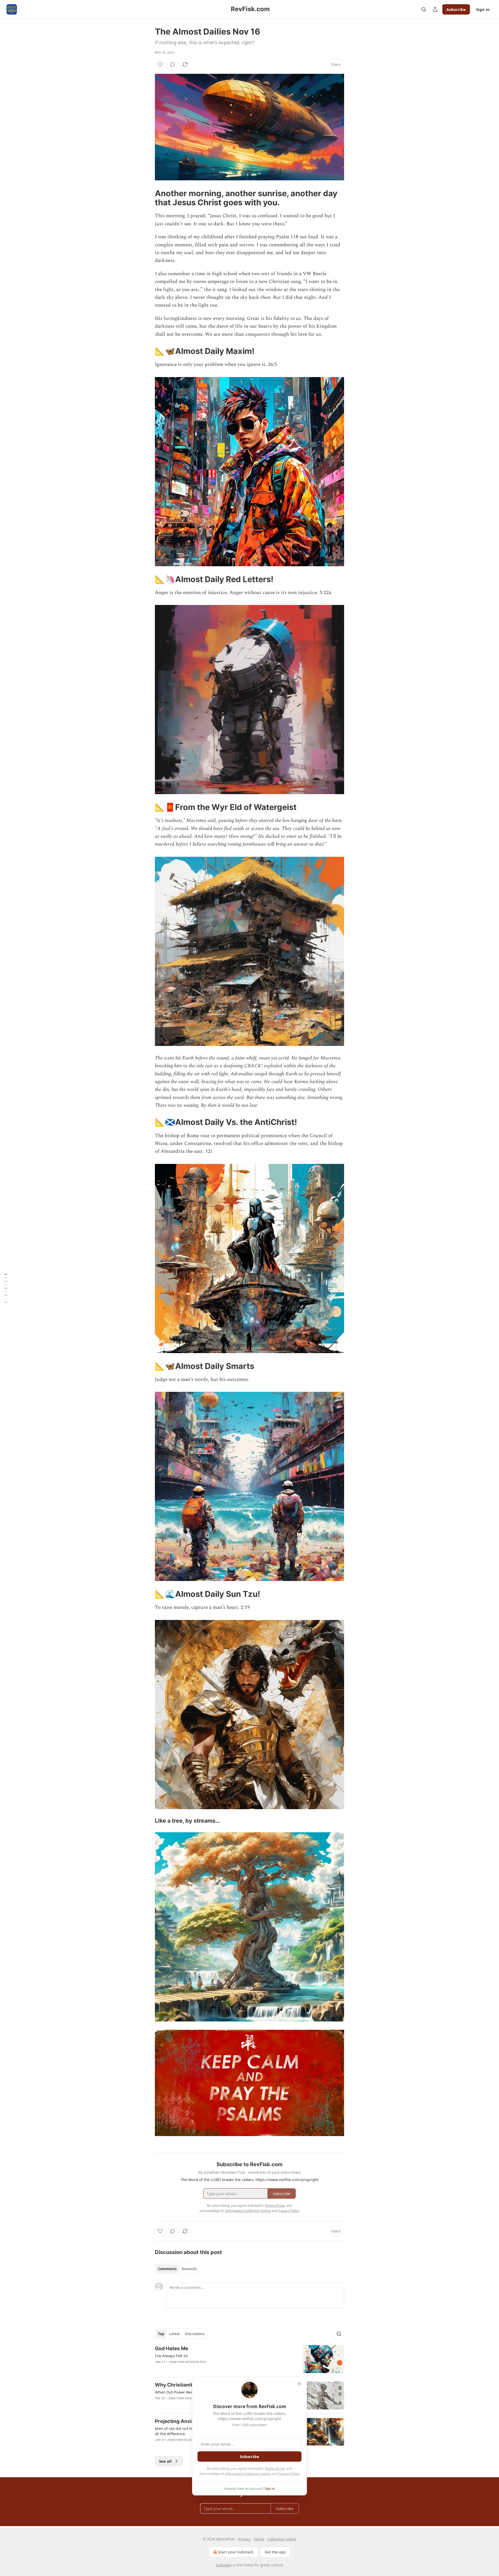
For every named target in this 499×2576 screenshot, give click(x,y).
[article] (249, 2359)
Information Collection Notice (248, 2474)
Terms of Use (275, 2468)
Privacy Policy (289, 2474)
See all (165, 2461)
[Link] (148, 198)
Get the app (275, 2552)
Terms (259, 2539)
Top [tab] (161, 2334)
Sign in (483, 9)
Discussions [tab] (195, 2334)
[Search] (424, 9)
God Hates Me (172, 2348)
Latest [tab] (175, 2334)
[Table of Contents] (6, 1288)
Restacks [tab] (189, 2269)
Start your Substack (236, 2552)
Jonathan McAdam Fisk (187, 2362)
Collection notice (282, 2539)
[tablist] (177, 2269)
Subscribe (456, 9)
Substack (224, 2565)
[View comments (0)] (173, 64)
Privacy (244, 2539)
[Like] (160, 64)
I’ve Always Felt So (171, 2356)
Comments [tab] (167, 2269)
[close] (299, 2384)
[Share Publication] (435, 9)
